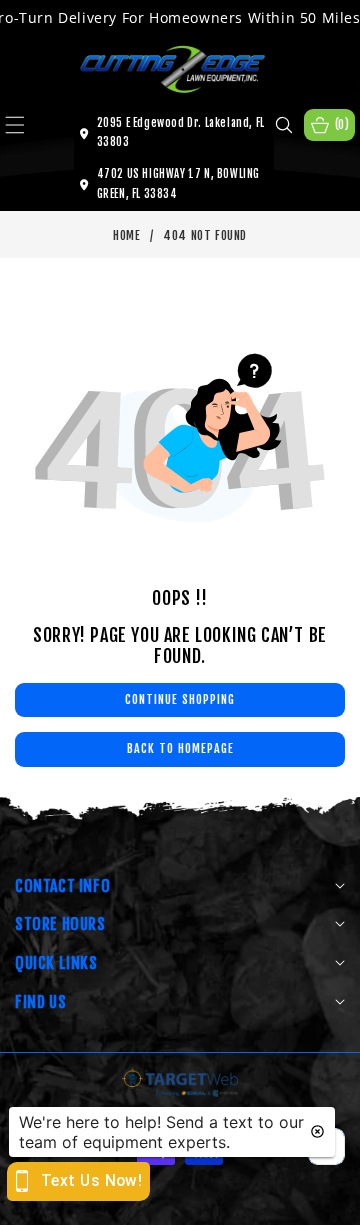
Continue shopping (180, 699)
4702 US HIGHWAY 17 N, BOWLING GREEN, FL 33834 (178, 184)
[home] (179, 1202)
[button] (27, 125)
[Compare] (324, 1202)
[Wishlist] (107, 1202)
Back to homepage (180, 748)
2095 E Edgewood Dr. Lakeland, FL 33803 (181, 133)
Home (126, 235)
